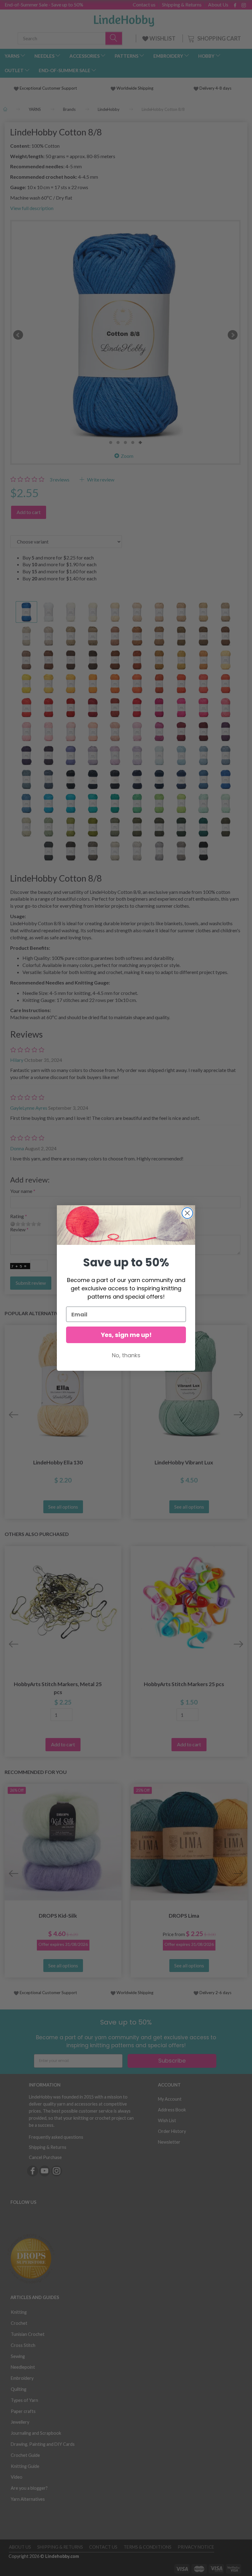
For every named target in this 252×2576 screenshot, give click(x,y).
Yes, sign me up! (126, 1335)
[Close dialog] (187, 1213)
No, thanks (126, 1355)
